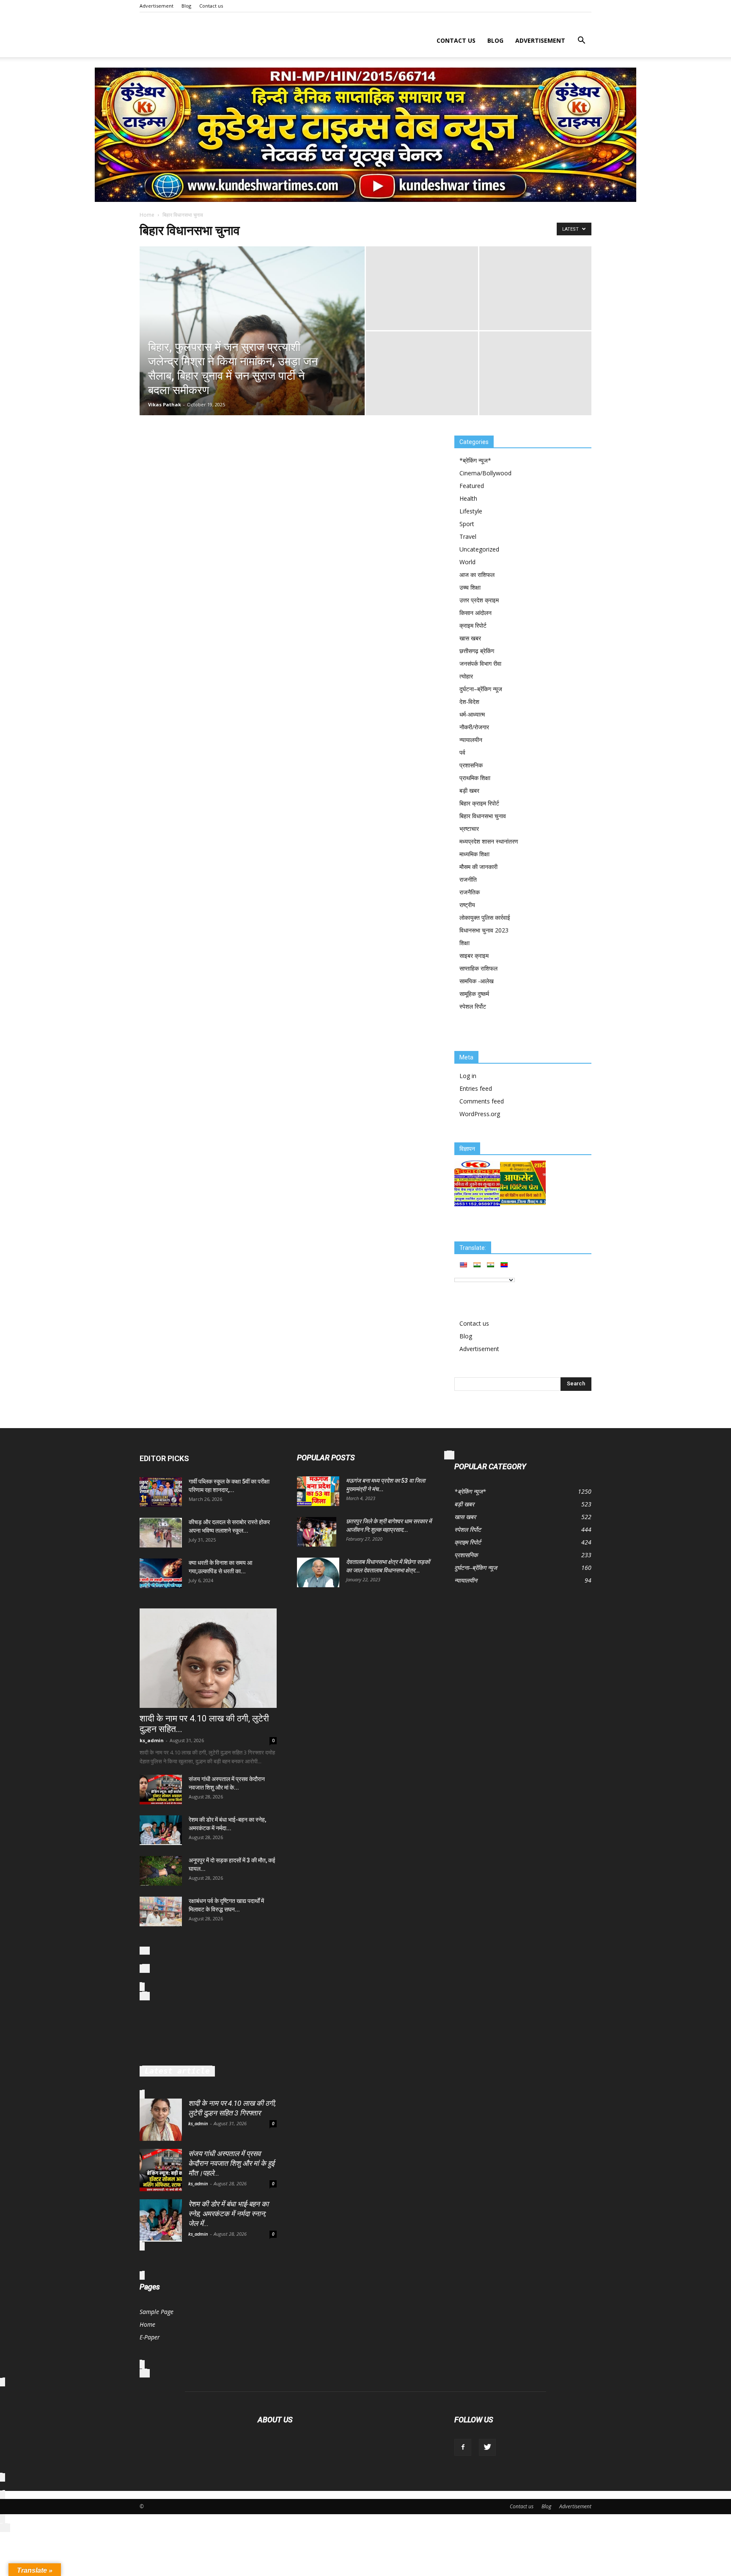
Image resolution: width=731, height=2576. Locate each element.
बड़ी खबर (469, 790)
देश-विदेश (469, 702)
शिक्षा (464, 943)
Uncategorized (479, 549)
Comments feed (482, 1101)
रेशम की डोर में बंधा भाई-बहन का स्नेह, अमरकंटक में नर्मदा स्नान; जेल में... (228, 2214)
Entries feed (476, 1088)
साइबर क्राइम (474, 956)
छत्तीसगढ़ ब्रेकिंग (477, 651)
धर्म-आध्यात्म (472, 714)
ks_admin (152, 1740)
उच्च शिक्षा (470, 587)
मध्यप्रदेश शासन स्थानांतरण (489, 841)
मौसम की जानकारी (478, 867)
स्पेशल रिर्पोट (473, 1006)
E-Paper (150, 2337)
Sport (467, 524)
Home (147, 215)
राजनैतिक (470, 892)
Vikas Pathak (165, 404)
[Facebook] (463, 2447)
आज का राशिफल (477, 575)
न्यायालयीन (471, 740)
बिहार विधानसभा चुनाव (483, 816)
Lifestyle (471, 511)
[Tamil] (490, 1265)
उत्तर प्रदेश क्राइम (479, 600)
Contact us (211, 6)
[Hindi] (477, 1265)
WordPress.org (480, 1114)
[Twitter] (487, 2447)
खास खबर (470, 638)
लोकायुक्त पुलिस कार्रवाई (485, 917)
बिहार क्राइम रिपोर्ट (479, 803)
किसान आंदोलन (475, 613)
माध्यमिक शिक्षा (474, 854)
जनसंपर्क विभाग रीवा (480, 663)
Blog (186, 6)
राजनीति (468, 879)
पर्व (462, 752)
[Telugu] (504, 1265)
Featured (472, 486)
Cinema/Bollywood (485, 473)
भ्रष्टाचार (469, 829)
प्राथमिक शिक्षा (475, 778)
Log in (468, 1076)
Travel (468, 536)
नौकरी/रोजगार (474, 727)
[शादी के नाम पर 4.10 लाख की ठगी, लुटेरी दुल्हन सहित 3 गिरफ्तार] (208, 1658)
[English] (463, 1265)
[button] (581, 41)
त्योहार (466, 676)
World (467, 562)
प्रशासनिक (471, 765)
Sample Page (157, 2312)
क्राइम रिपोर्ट (473, 625)
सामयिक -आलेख (477, 981)
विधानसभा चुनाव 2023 (484, 930)
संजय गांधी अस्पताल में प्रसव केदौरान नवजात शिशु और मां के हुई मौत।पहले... (231, 2163)
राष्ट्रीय (467, 905)
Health (468, 498)
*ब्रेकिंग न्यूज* (475, 460)
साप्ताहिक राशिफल (478, 968)
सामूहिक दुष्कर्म (474, 994)
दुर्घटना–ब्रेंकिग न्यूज (481, 689)
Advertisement (157, 6)
